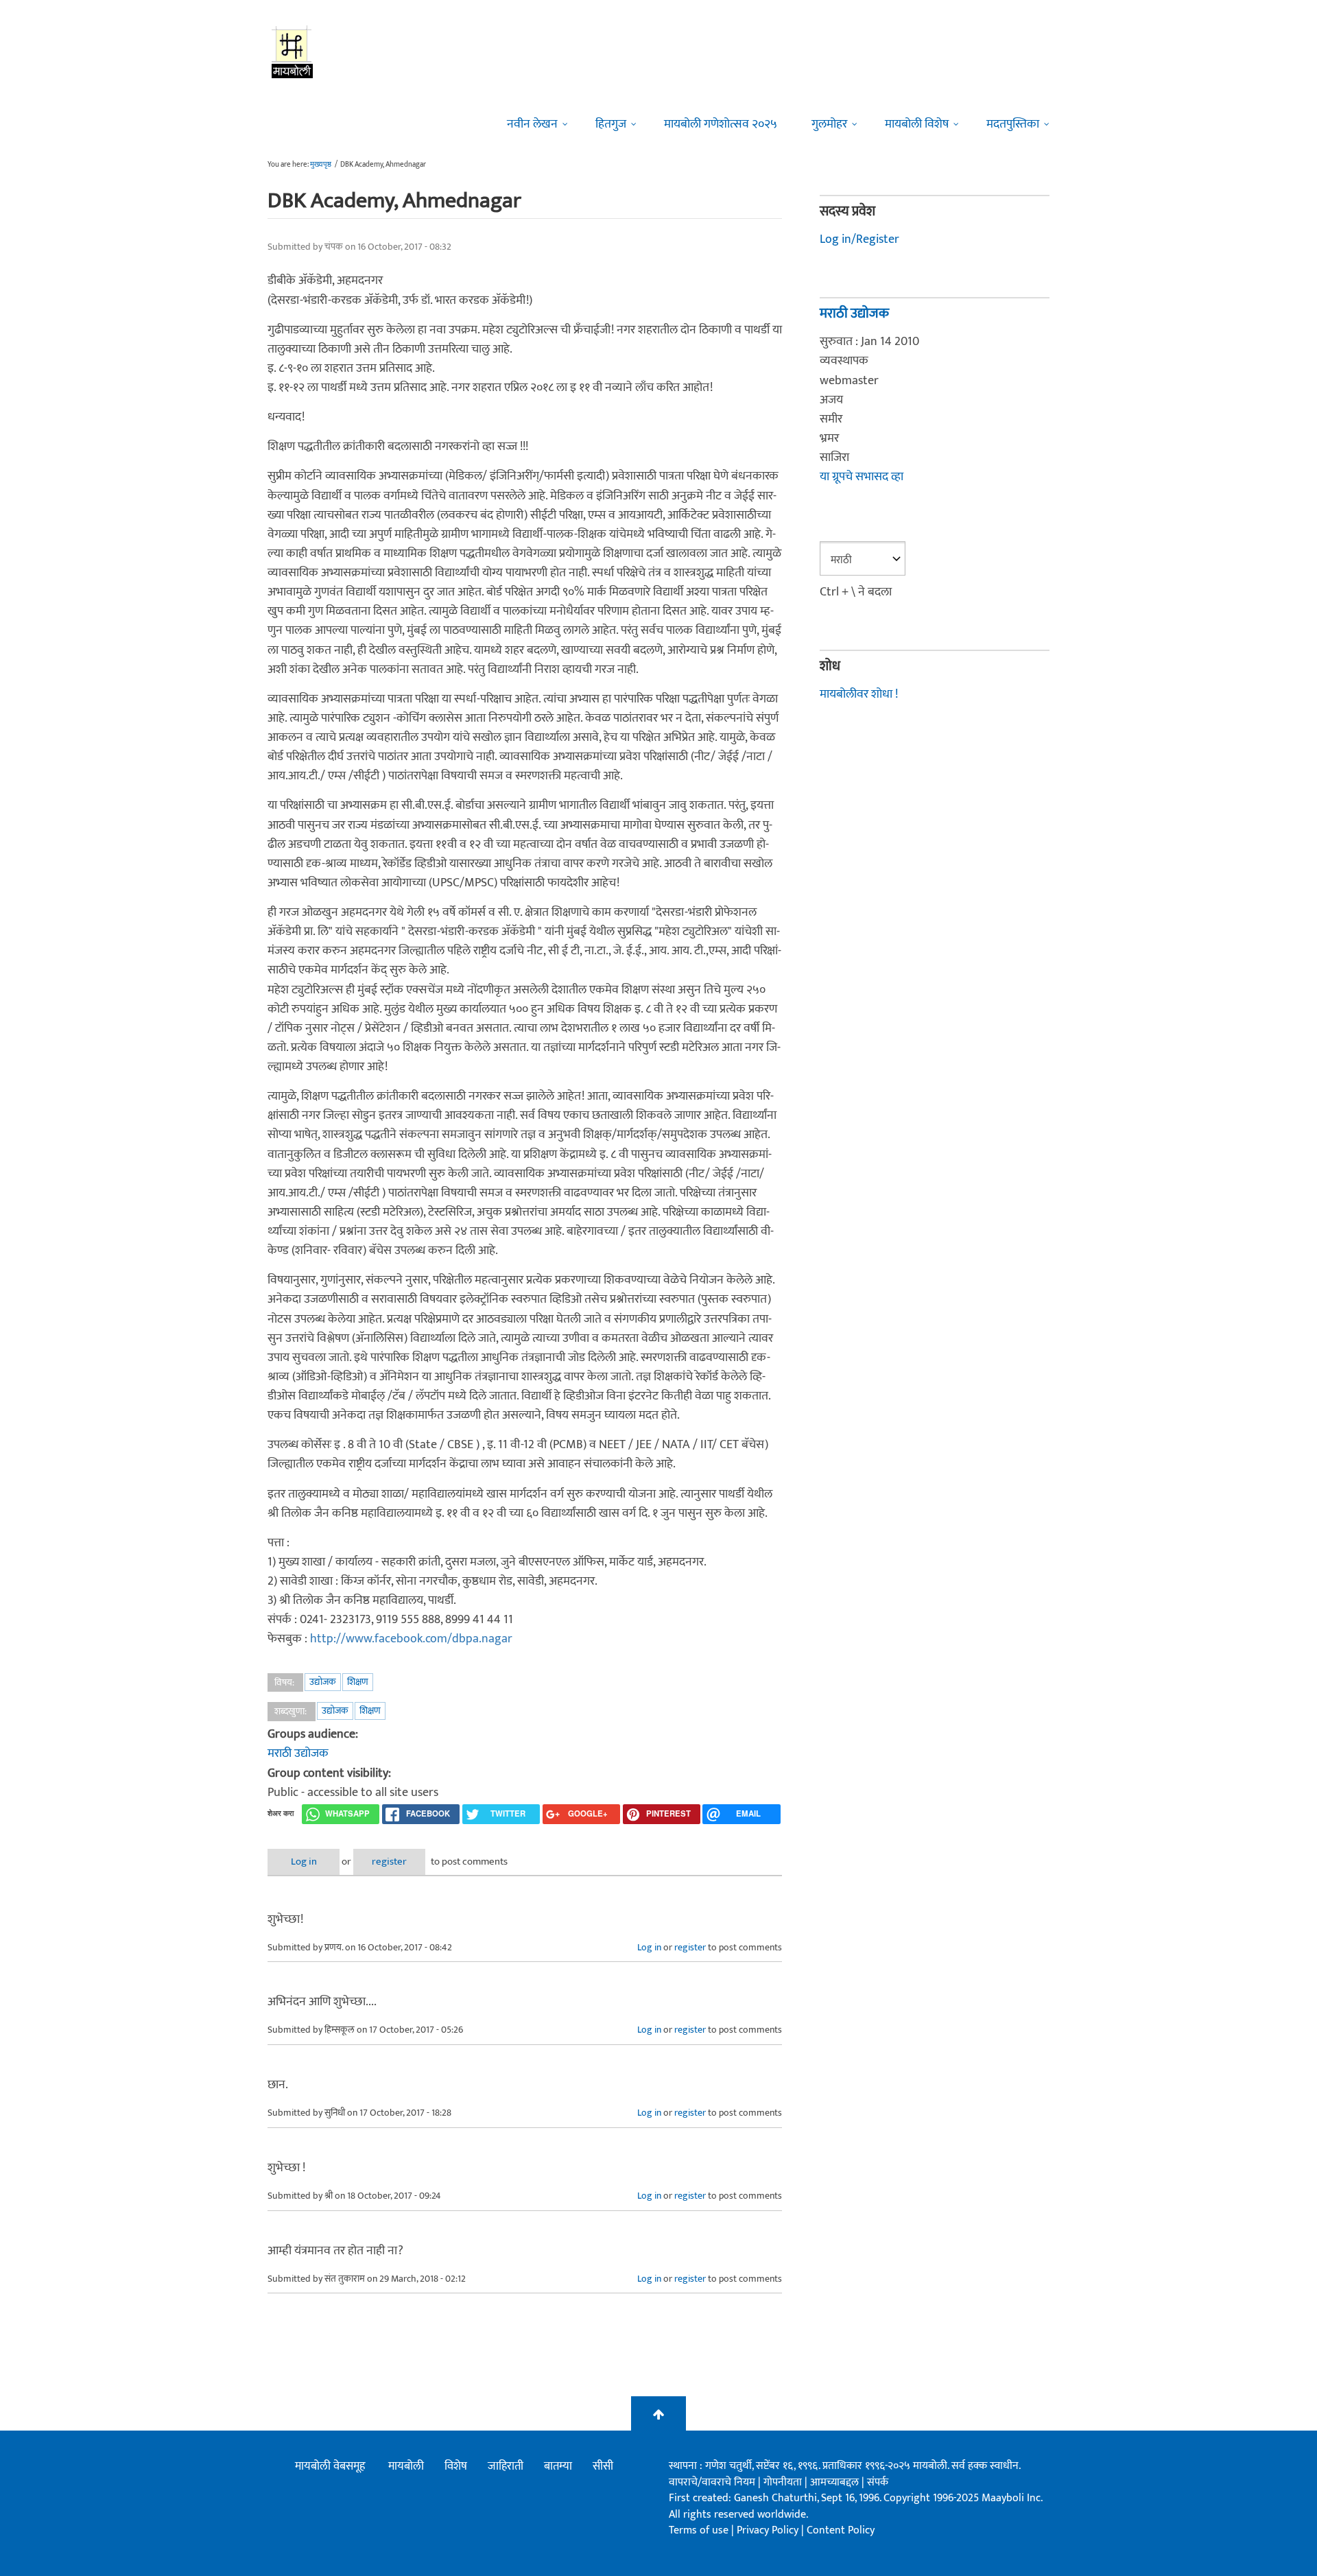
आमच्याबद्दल (836, 2482)
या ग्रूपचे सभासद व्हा (862, 477)
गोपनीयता (784, 2482)
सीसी (603, 2466)
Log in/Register (859, 239)
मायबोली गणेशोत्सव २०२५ (721, 124)
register (389, 1862)
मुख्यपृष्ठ (321, 165)
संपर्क (878, 2482)
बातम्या (558, 2466)
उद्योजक (323, 1682)
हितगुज (611, 124)
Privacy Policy (769, 2530)
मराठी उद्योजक (298, 1753)
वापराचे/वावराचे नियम (712, 2482)
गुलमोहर (829, 124)
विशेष (456, 2466)
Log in (304, 1862)
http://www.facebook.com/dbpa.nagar (411, 1639)
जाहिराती (506, 2466)
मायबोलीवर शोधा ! (859, 694)
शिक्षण (358, 1682)
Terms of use (699, 2530)
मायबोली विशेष (917, 124)
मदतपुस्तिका (1013, 124)
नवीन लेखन (532, 124)
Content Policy (841, 2530)
